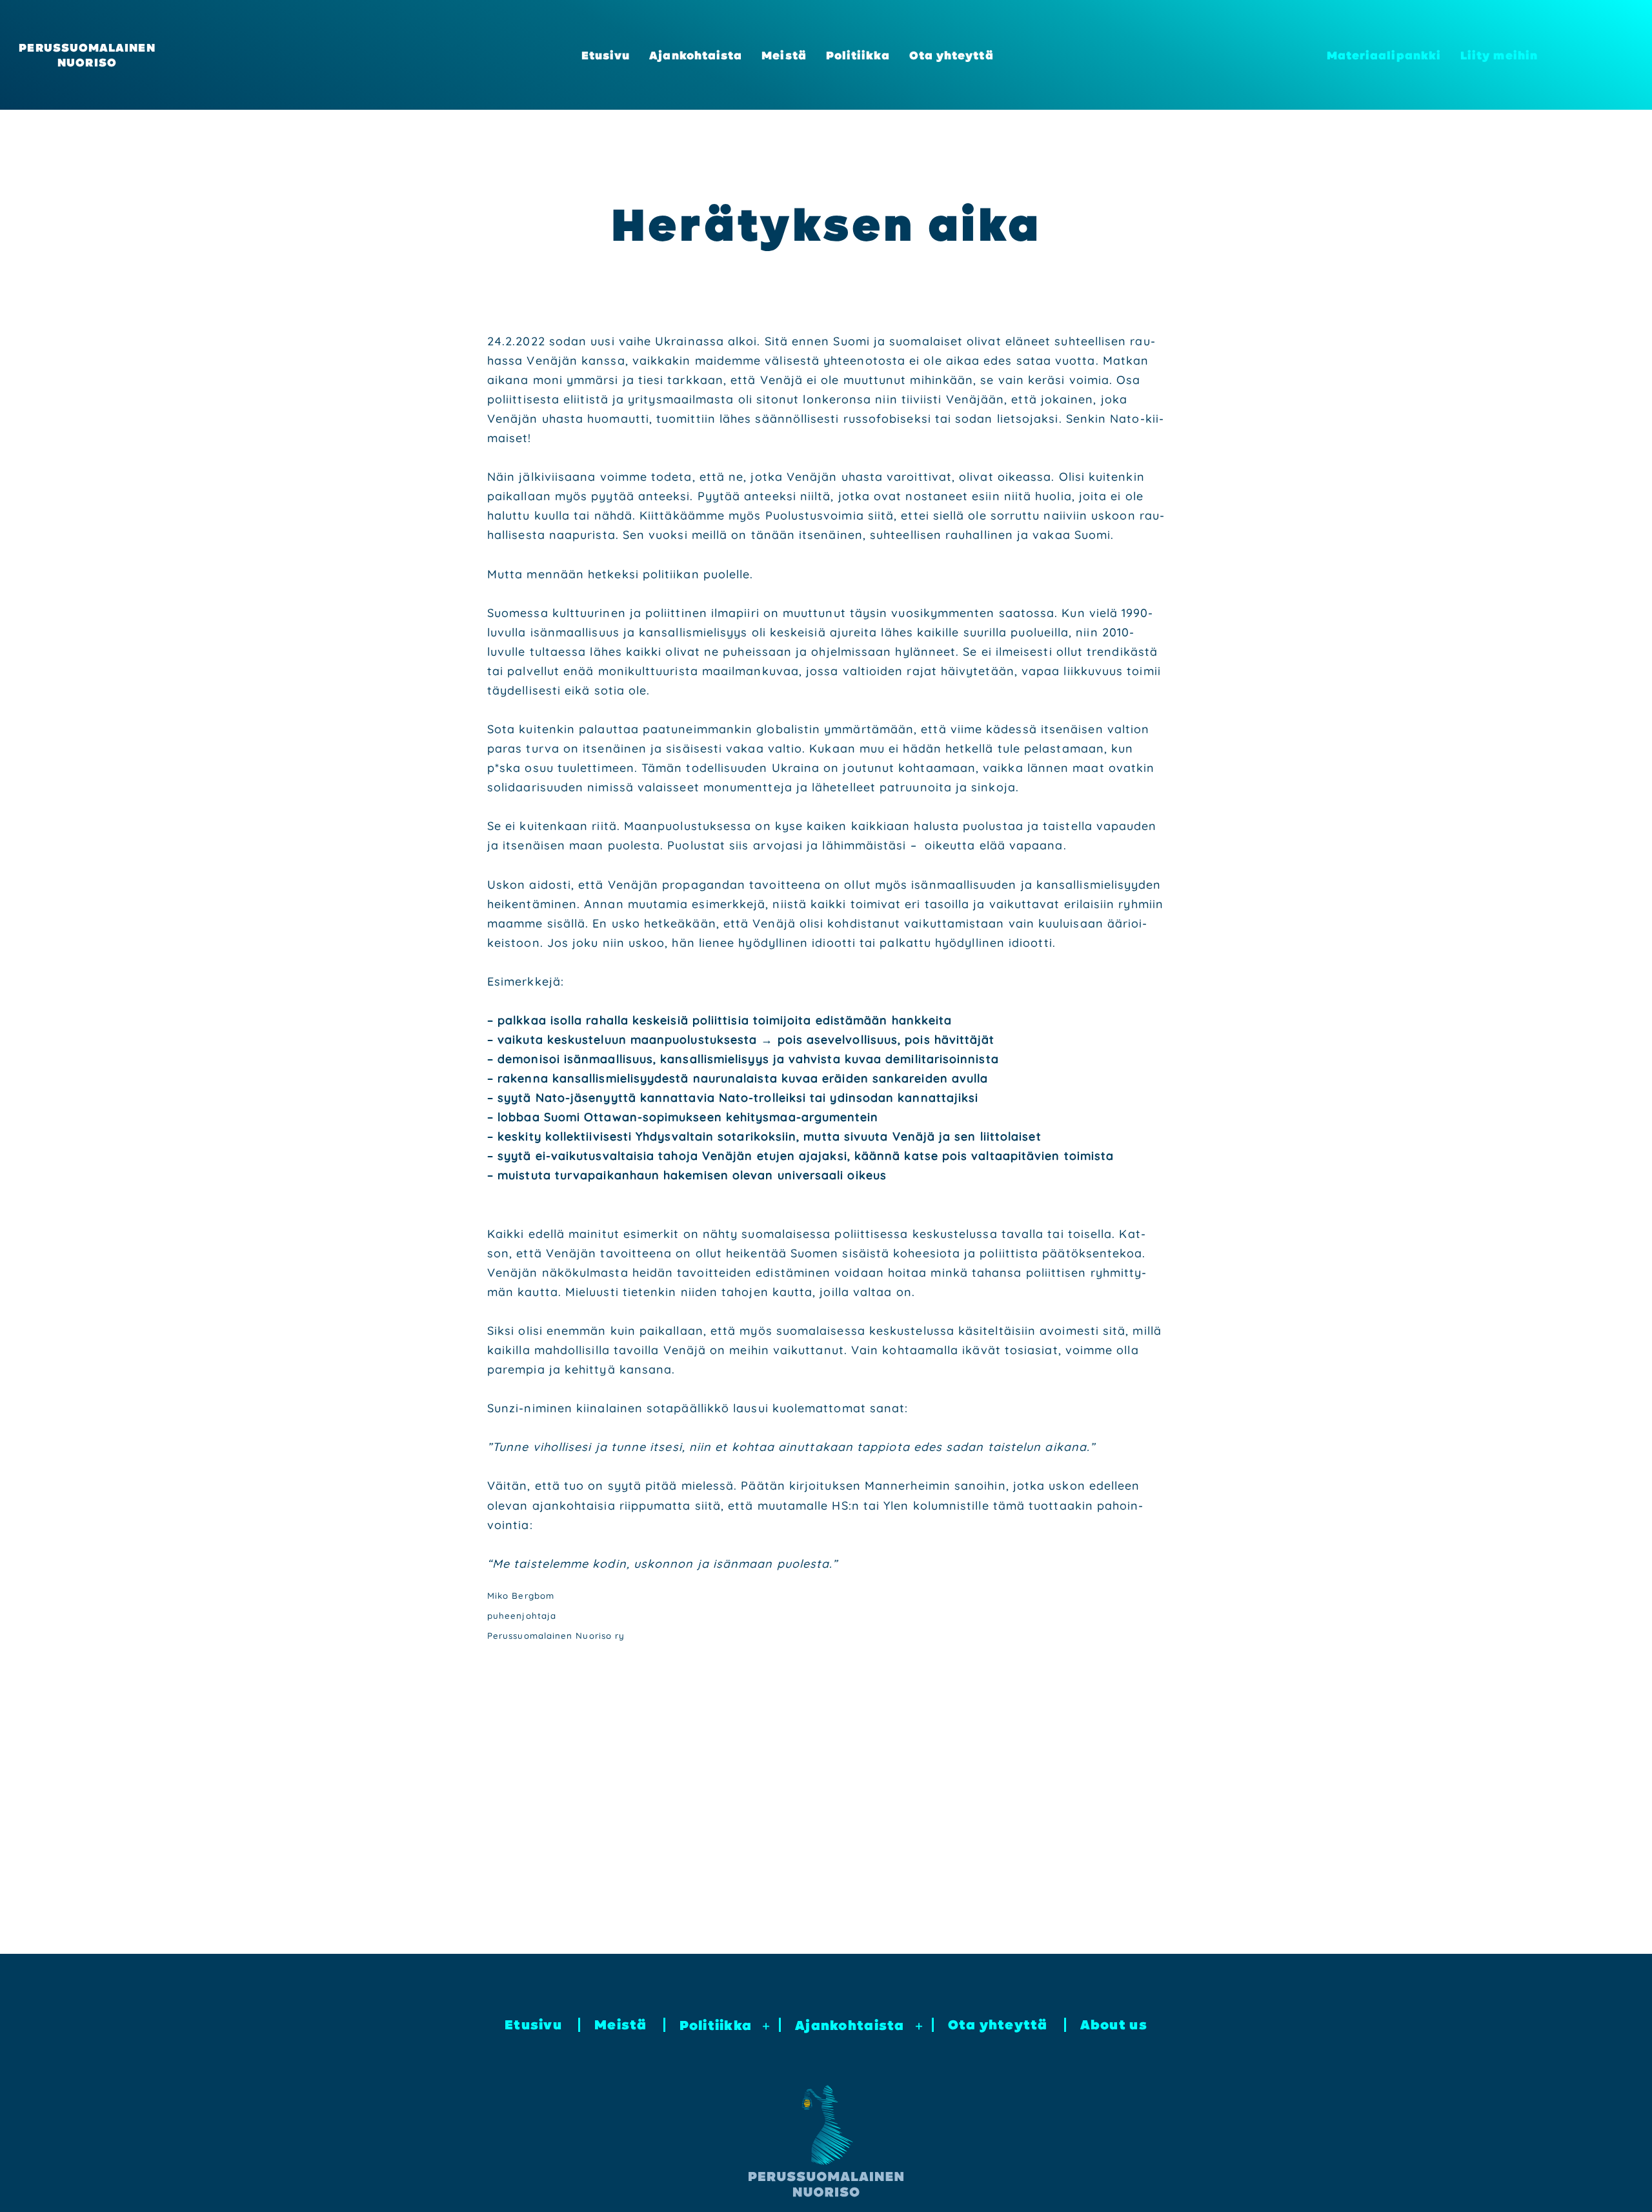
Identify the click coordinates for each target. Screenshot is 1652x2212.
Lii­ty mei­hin (1499, 55)
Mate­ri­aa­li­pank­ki (1384, 55)
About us (1114, 2024)
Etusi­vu (606, 55)
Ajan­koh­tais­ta (696, 55)
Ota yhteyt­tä (952, 55)
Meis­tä (784, 55)
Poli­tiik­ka (858, 55)
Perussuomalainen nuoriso (87, 55)
